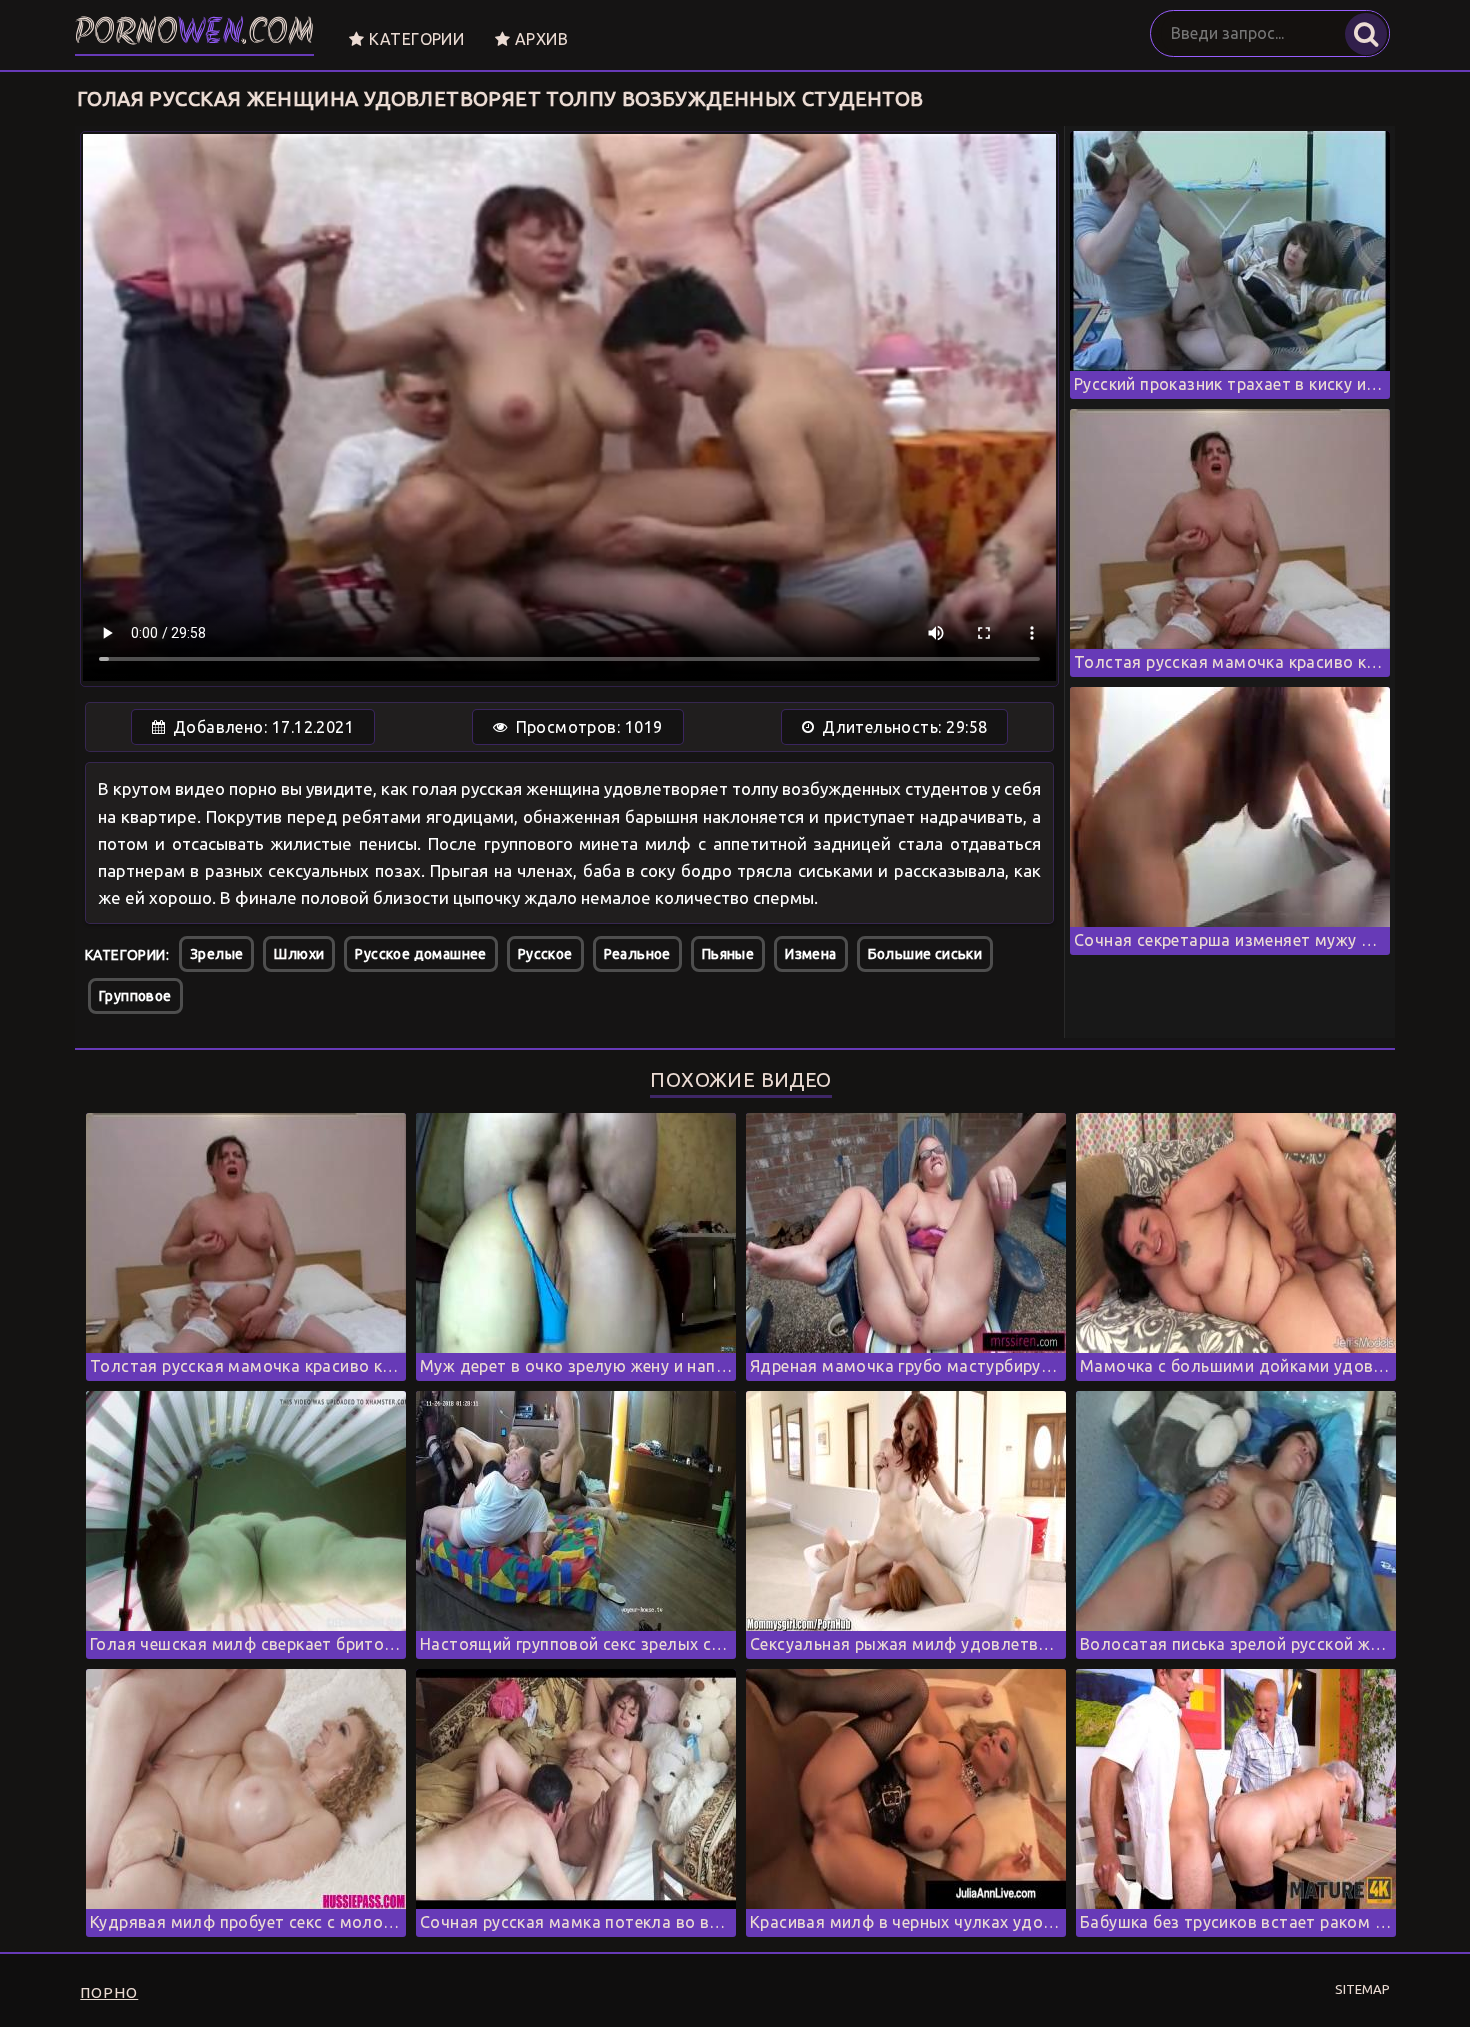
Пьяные (728, 954)
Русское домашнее (420, 954)
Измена (810, 954)
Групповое (135, 996)
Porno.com (194, 34)
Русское (545, 954)
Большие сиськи (925, 954)
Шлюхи (299, 954)
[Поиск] (1366, 34)
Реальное (637, 954)
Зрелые (216, 954)
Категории (414, 39)
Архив (539, 39)
